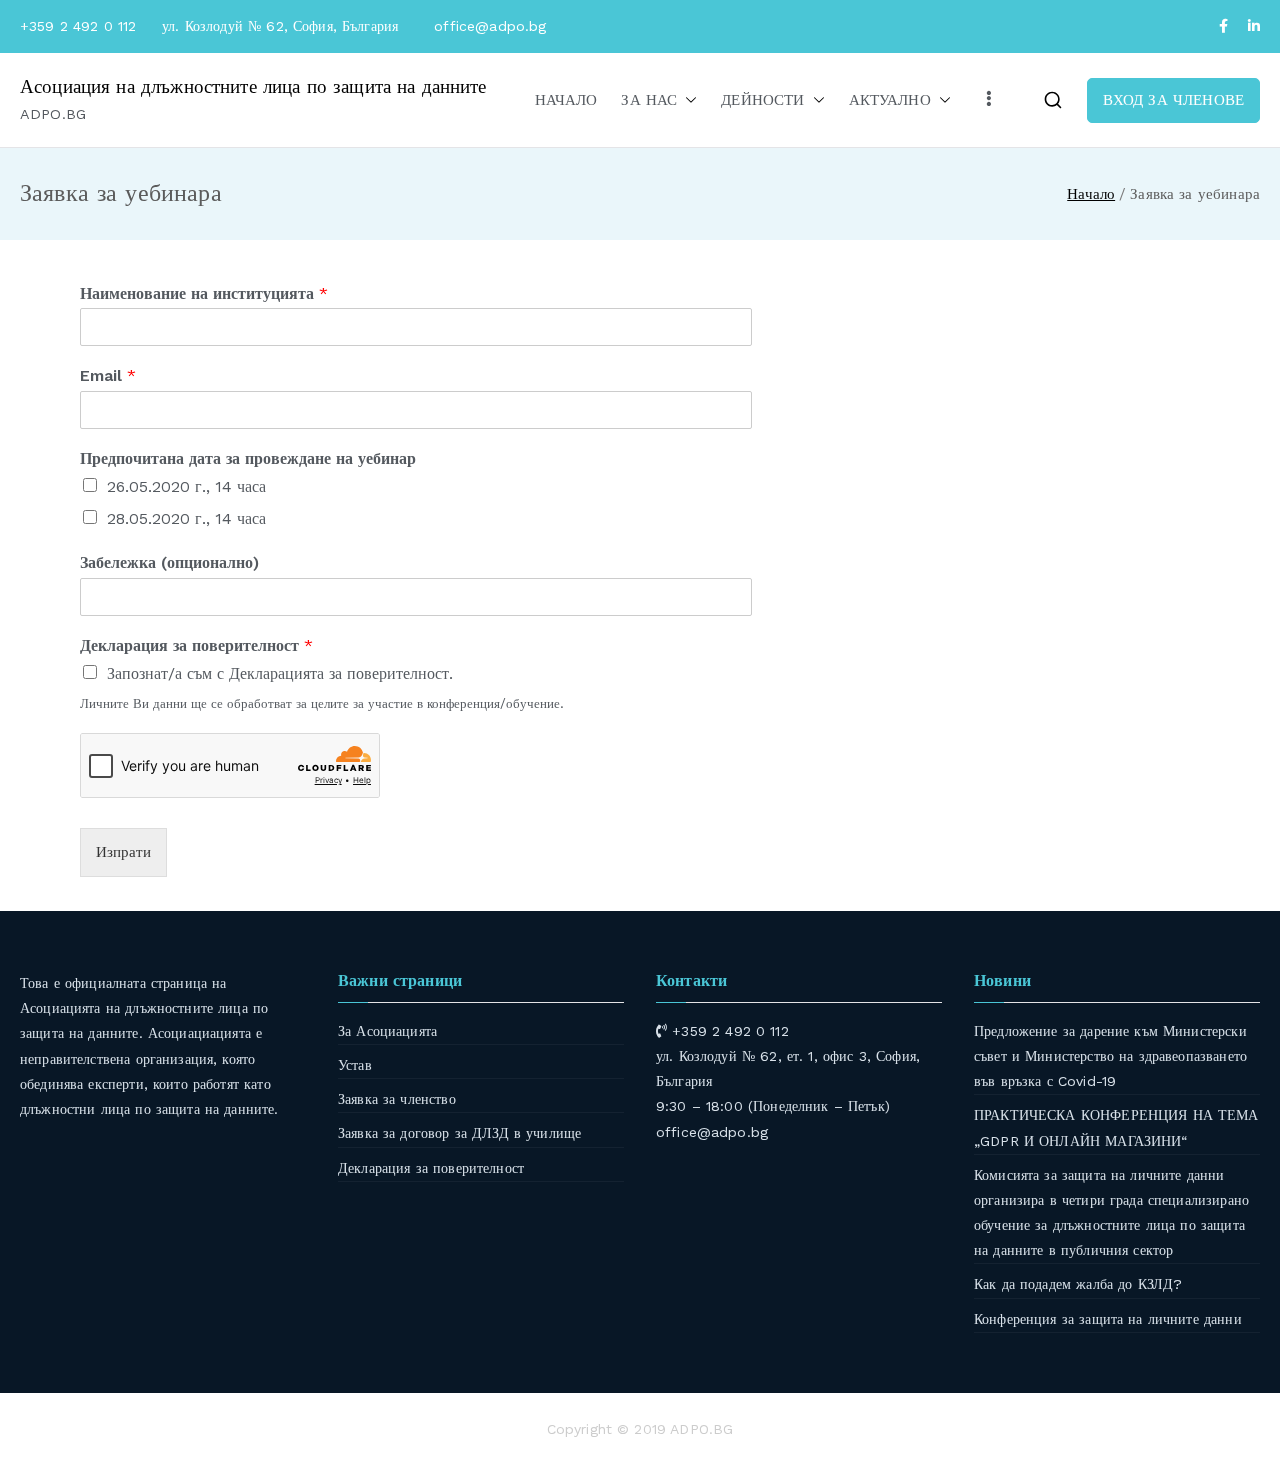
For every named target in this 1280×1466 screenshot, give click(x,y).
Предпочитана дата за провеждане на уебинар (248, 458)
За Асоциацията (387, 1031)
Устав (355, 1065)
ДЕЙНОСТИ (762, 100)
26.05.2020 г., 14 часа (186, 486)
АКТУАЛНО (890, 100)
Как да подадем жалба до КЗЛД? (1078, 1284)
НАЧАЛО (566, 100)
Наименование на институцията (204, 293)
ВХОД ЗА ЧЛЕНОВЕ (1173, 100)
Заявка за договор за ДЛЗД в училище (459, 1133)
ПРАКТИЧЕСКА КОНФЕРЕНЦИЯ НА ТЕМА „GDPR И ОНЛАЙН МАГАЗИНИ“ (1116, 1127)
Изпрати (123, 852)
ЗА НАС (649, 100)
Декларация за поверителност (196, 645)
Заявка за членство (397, 1099)
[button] (687, 100)
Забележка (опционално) (169, 562)
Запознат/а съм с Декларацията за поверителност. (280, 673)
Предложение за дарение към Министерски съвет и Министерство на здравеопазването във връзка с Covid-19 (1110, 1056)
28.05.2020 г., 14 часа (186, 518)
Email (108, 375)
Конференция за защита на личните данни (1108, 1319)
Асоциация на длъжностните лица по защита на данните (253, 86)
